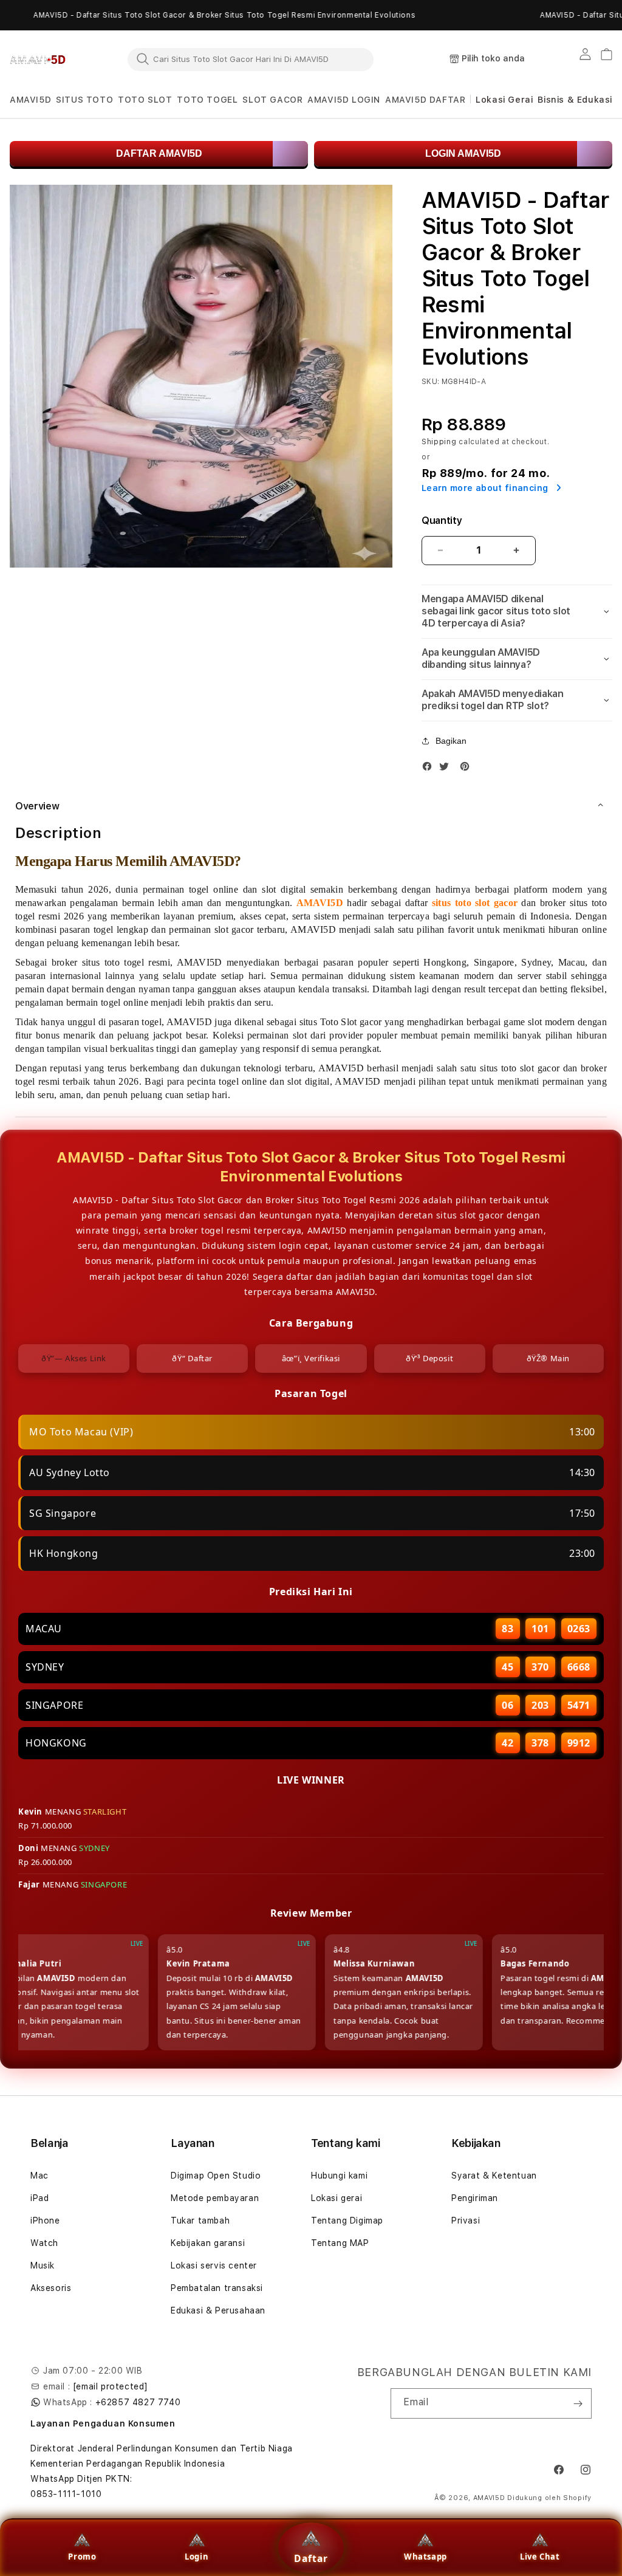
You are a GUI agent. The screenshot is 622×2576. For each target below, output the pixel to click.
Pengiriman (475, 2198)
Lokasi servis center (214, 2265)
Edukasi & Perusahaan (218, 2310)
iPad (39, 2198)
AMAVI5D (489, 2498)
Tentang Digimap (347, 2221)
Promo (82, 2557)
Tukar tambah (200, 2221)
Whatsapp (425, 2557)
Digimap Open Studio (216, 2176)
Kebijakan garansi (208, 2243)
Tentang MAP (340, 2243)
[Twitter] (447, 769)
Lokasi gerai (337, 2198)
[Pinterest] (468, 769)
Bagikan (451, 741)
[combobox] (251, 59)
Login (197, 2557)
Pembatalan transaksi (217, 2288)
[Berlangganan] (578, 2403)
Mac (39, 2176)
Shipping (439, 442)
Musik (43, 2265)
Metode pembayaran (215, 2198)
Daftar (311, 2558)
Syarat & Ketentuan (494, 2176)
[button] (30, 100)
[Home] (38, 60)
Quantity (442, 520)
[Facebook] (430, 769)
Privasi (466, 2221)
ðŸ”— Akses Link (74, 1358)
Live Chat (540, 2557)
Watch (44, 2243)
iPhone (45, 2221)
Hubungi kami (339, 2176)
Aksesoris (51, 2288)
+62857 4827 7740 (138, 2402)
